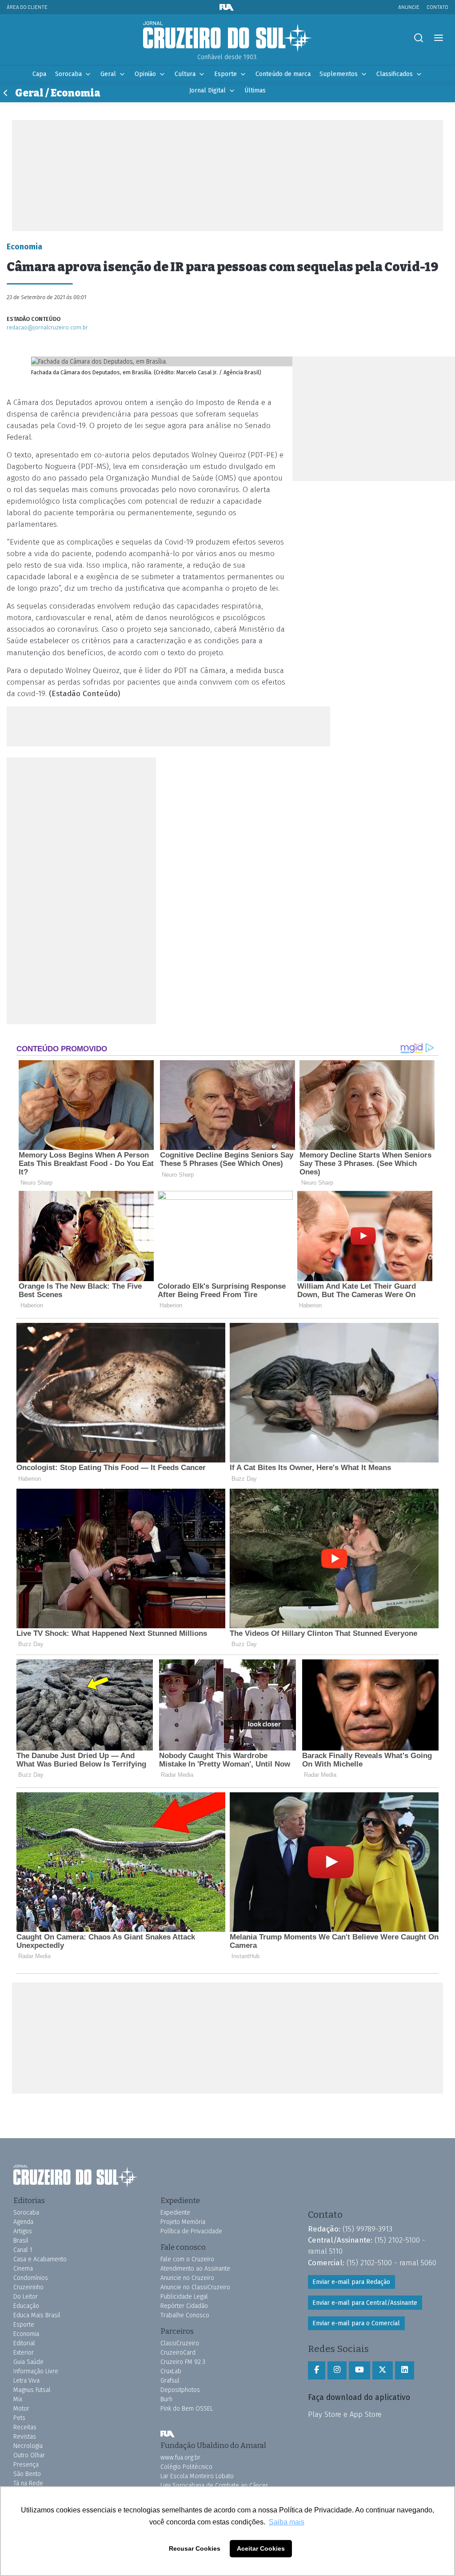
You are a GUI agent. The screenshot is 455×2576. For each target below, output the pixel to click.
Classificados (395, 74)
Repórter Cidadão (184, 2306)
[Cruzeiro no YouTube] (359, 2370)
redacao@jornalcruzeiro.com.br (47, 327)
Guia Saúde (28, 2362)
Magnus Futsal (32, 2390)
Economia (26, 2334)
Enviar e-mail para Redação (351, 2282)
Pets (19, 2418)
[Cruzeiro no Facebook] (317, 2370)
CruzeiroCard (178, 2353)
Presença (26, 2465)
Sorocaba (68, 74)
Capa (39, 74)
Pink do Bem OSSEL (187, 2409)
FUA (168, 2434)
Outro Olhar (29, 2455)
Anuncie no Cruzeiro (187, 2278)
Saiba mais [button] (287, 2522)
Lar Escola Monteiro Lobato (197, 2476)
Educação (26, 2306)
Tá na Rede (28, 2483)
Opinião (145, 74)
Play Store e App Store (345, 2414)
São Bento (27, 2474)
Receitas (25, 2427)
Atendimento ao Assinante (195, 2269)
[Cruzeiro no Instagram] (337, 2370)
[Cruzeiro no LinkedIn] (405, 2370)
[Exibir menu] (438, 38)
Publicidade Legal (184, 2297)
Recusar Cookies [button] (195, 2548)
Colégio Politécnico (186, 2467)
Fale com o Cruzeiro (187, 2259)
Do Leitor (26, 2297)
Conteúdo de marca (283, 74)
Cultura (185, 74)
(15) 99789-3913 (367, 2229)
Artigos (23, 2231)
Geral (108, 74)
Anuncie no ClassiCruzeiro (195, 2287)
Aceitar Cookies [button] (261, 2548)
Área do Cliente (27, 7)
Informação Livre (36, 2371)
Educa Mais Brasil (37, 2315)
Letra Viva (26, 2381)
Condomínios (31, 2278)
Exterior (24, 2353)
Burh (166, 2399)
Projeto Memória (183, 2222)
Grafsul (170, 2381)
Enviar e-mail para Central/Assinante (365, 2303)
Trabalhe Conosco (185, 2315)
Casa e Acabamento (40, 2259)
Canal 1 (23, 2250)
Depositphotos (180, 2390)
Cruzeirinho (28, 2287)
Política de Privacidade (191, 2231)
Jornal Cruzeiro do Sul (227, 37)
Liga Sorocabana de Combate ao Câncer (214, 2486)
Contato (437, 7)
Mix (18, 2399)
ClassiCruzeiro (180, 2343)
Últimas (255, 90)
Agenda (23, 2222)
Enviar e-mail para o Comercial (356, 2323)
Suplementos (339, 74)
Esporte (226, 74)
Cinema (23, 2269)
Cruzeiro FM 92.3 (183, 2362)
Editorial (24, 2343)
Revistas (25, 2437)
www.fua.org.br (180, 2458)
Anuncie (409, 7)
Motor (21, 2409)
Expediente (175, 2213)
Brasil (21, 2241)
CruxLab (171, 2371)
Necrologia (28, 2446)
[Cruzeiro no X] (383, 2370)
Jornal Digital (208, 90)
